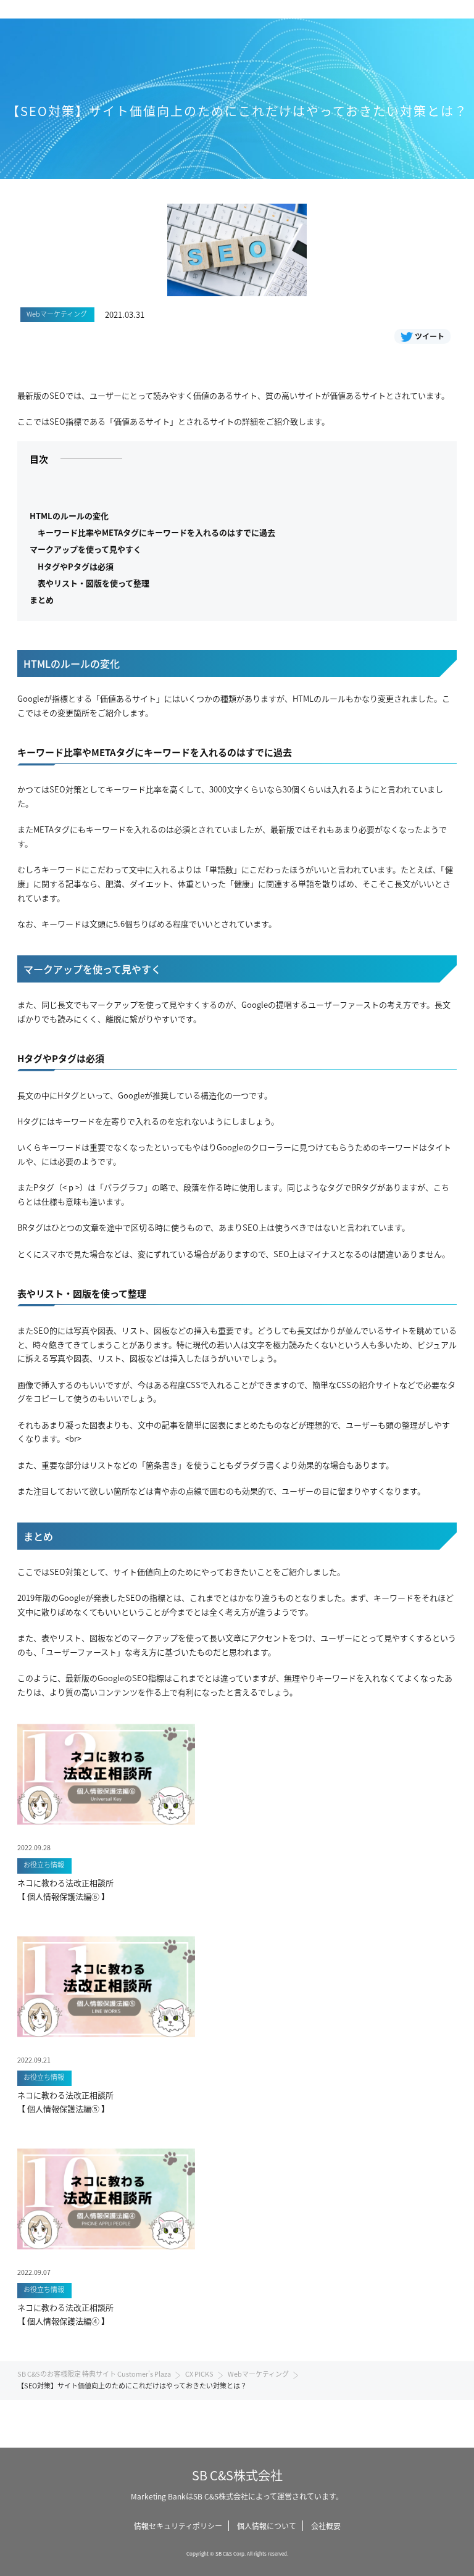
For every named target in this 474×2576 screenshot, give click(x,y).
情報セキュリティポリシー (178, 2526)
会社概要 (326, 2526)
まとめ (42, 600)
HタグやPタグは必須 (76, 566)
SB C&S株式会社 (237, 2475)
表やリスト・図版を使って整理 (94, 583)
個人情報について (267, 2526)
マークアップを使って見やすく (85, 549)
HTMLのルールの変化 (69, 516)
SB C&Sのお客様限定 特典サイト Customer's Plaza (94, 2374)
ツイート (430, 336)
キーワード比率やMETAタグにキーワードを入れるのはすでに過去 (156, 532)
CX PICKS (199, 2374)
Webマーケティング (258, 2374)
